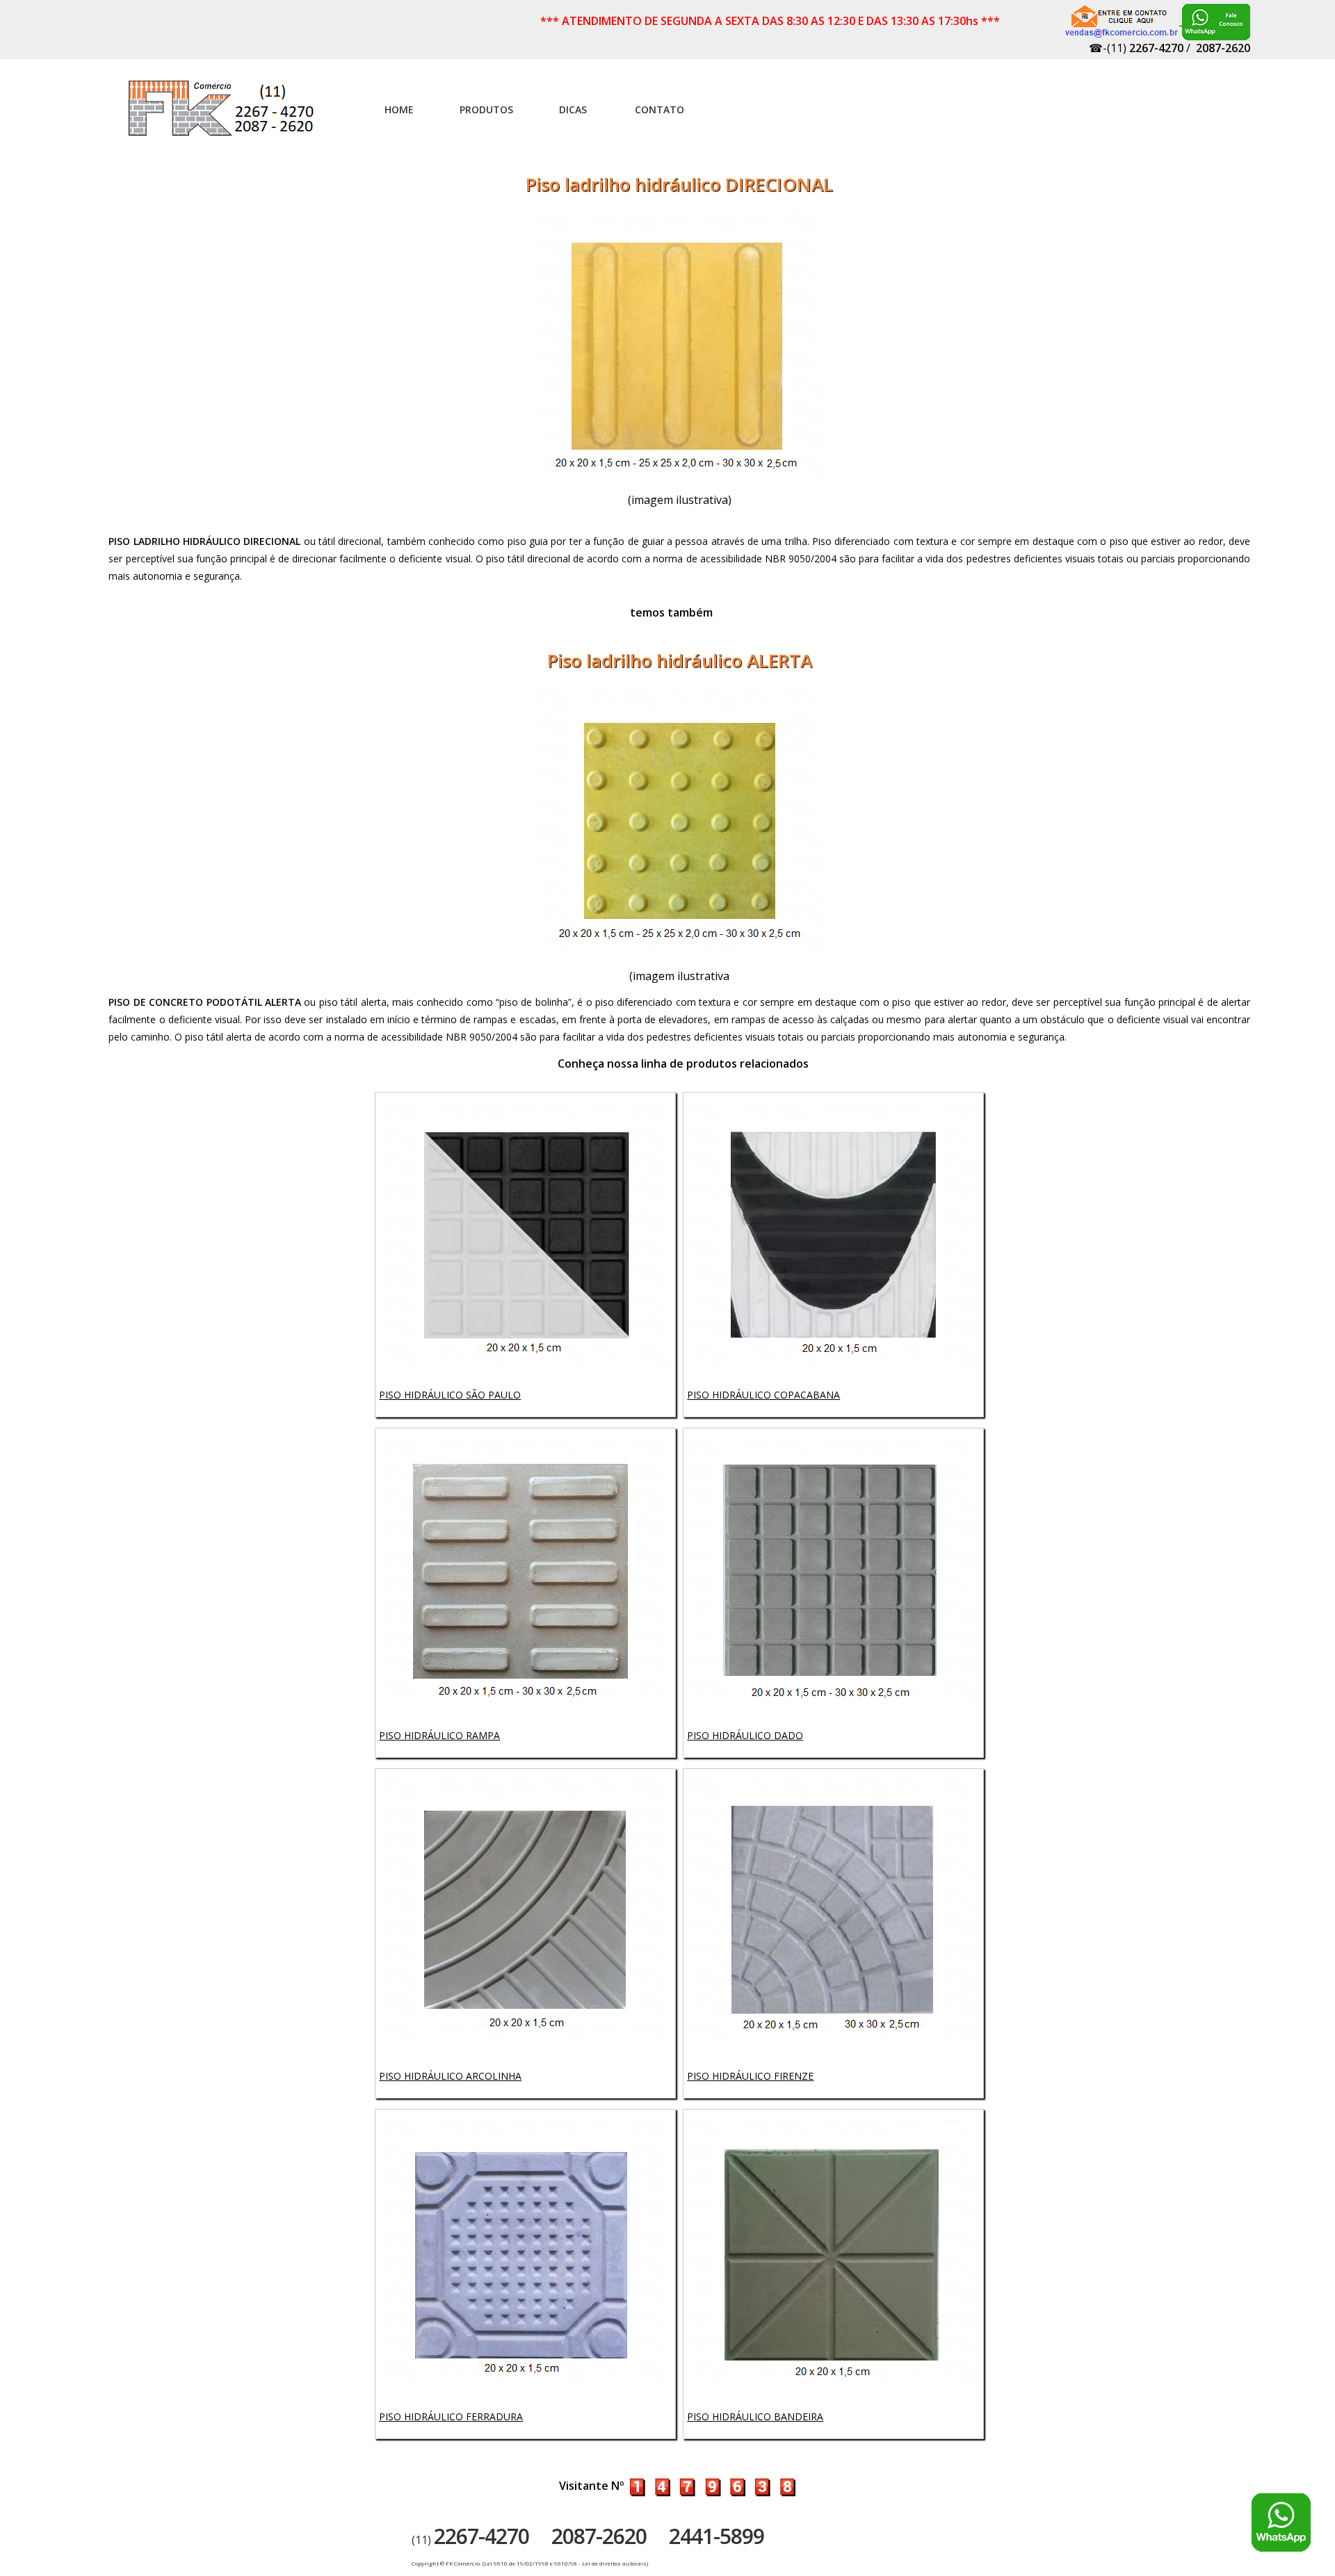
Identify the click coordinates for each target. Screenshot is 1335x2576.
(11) (470, 2540)
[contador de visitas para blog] (712, 2486)
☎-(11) (1136, 48)
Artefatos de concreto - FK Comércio (222, 115)
